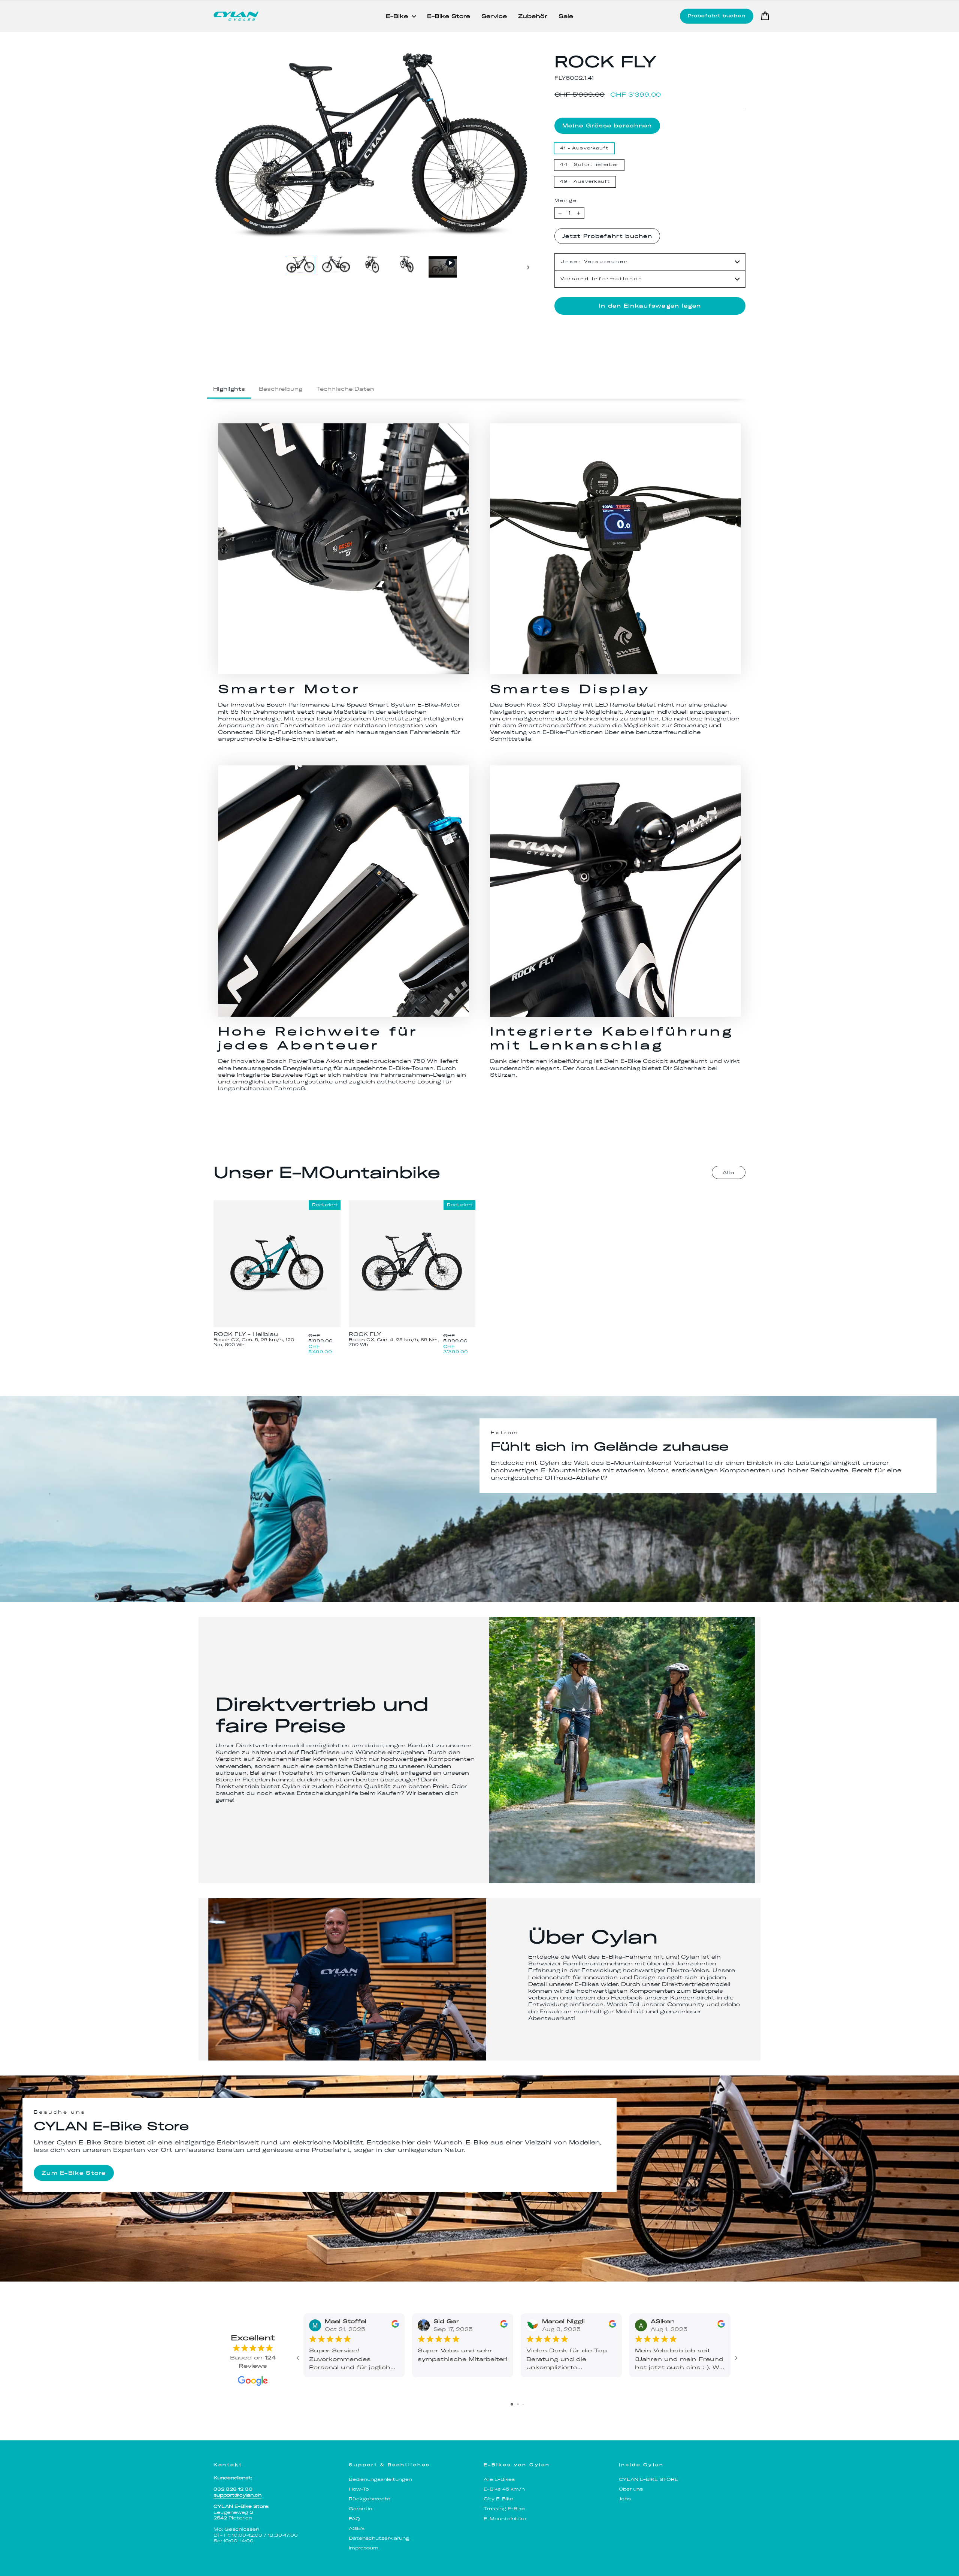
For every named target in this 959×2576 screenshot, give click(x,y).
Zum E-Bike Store (74, 2173)
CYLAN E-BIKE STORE (648, 2479)
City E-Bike (498, 2499)
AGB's (357, 2528)
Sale (566, 16)
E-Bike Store (449, 16)
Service (494, 16)
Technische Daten (345, 389)
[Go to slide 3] (523, 2404)
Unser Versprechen (595, 262)
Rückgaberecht (370, 2499)
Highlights (229, 389)
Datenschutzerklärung (379, 2538)
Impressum (364, 2548)
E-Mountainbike (505, 2519)
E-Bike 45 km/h (504, 2489)
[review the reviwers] (395, 2326)
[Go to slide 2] (518, 2404)
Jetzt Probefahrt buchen (607, 236)
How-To (359, 2489)
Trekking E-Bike (504, 2509)
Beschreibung (281, 389)
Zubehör (533, 16)
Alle (729, 1172)
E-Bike (398, 16)
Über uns (631, 2489)
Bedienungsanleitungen (380, 2479)
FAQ (354, 2519)
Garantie (361, 2509)
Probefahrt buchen (717, 16)
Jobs (625, 2499)
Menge (566, 201)
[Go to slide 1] (512, 2404)
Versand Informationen (602, 279)
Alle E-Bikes (499, 2479)
